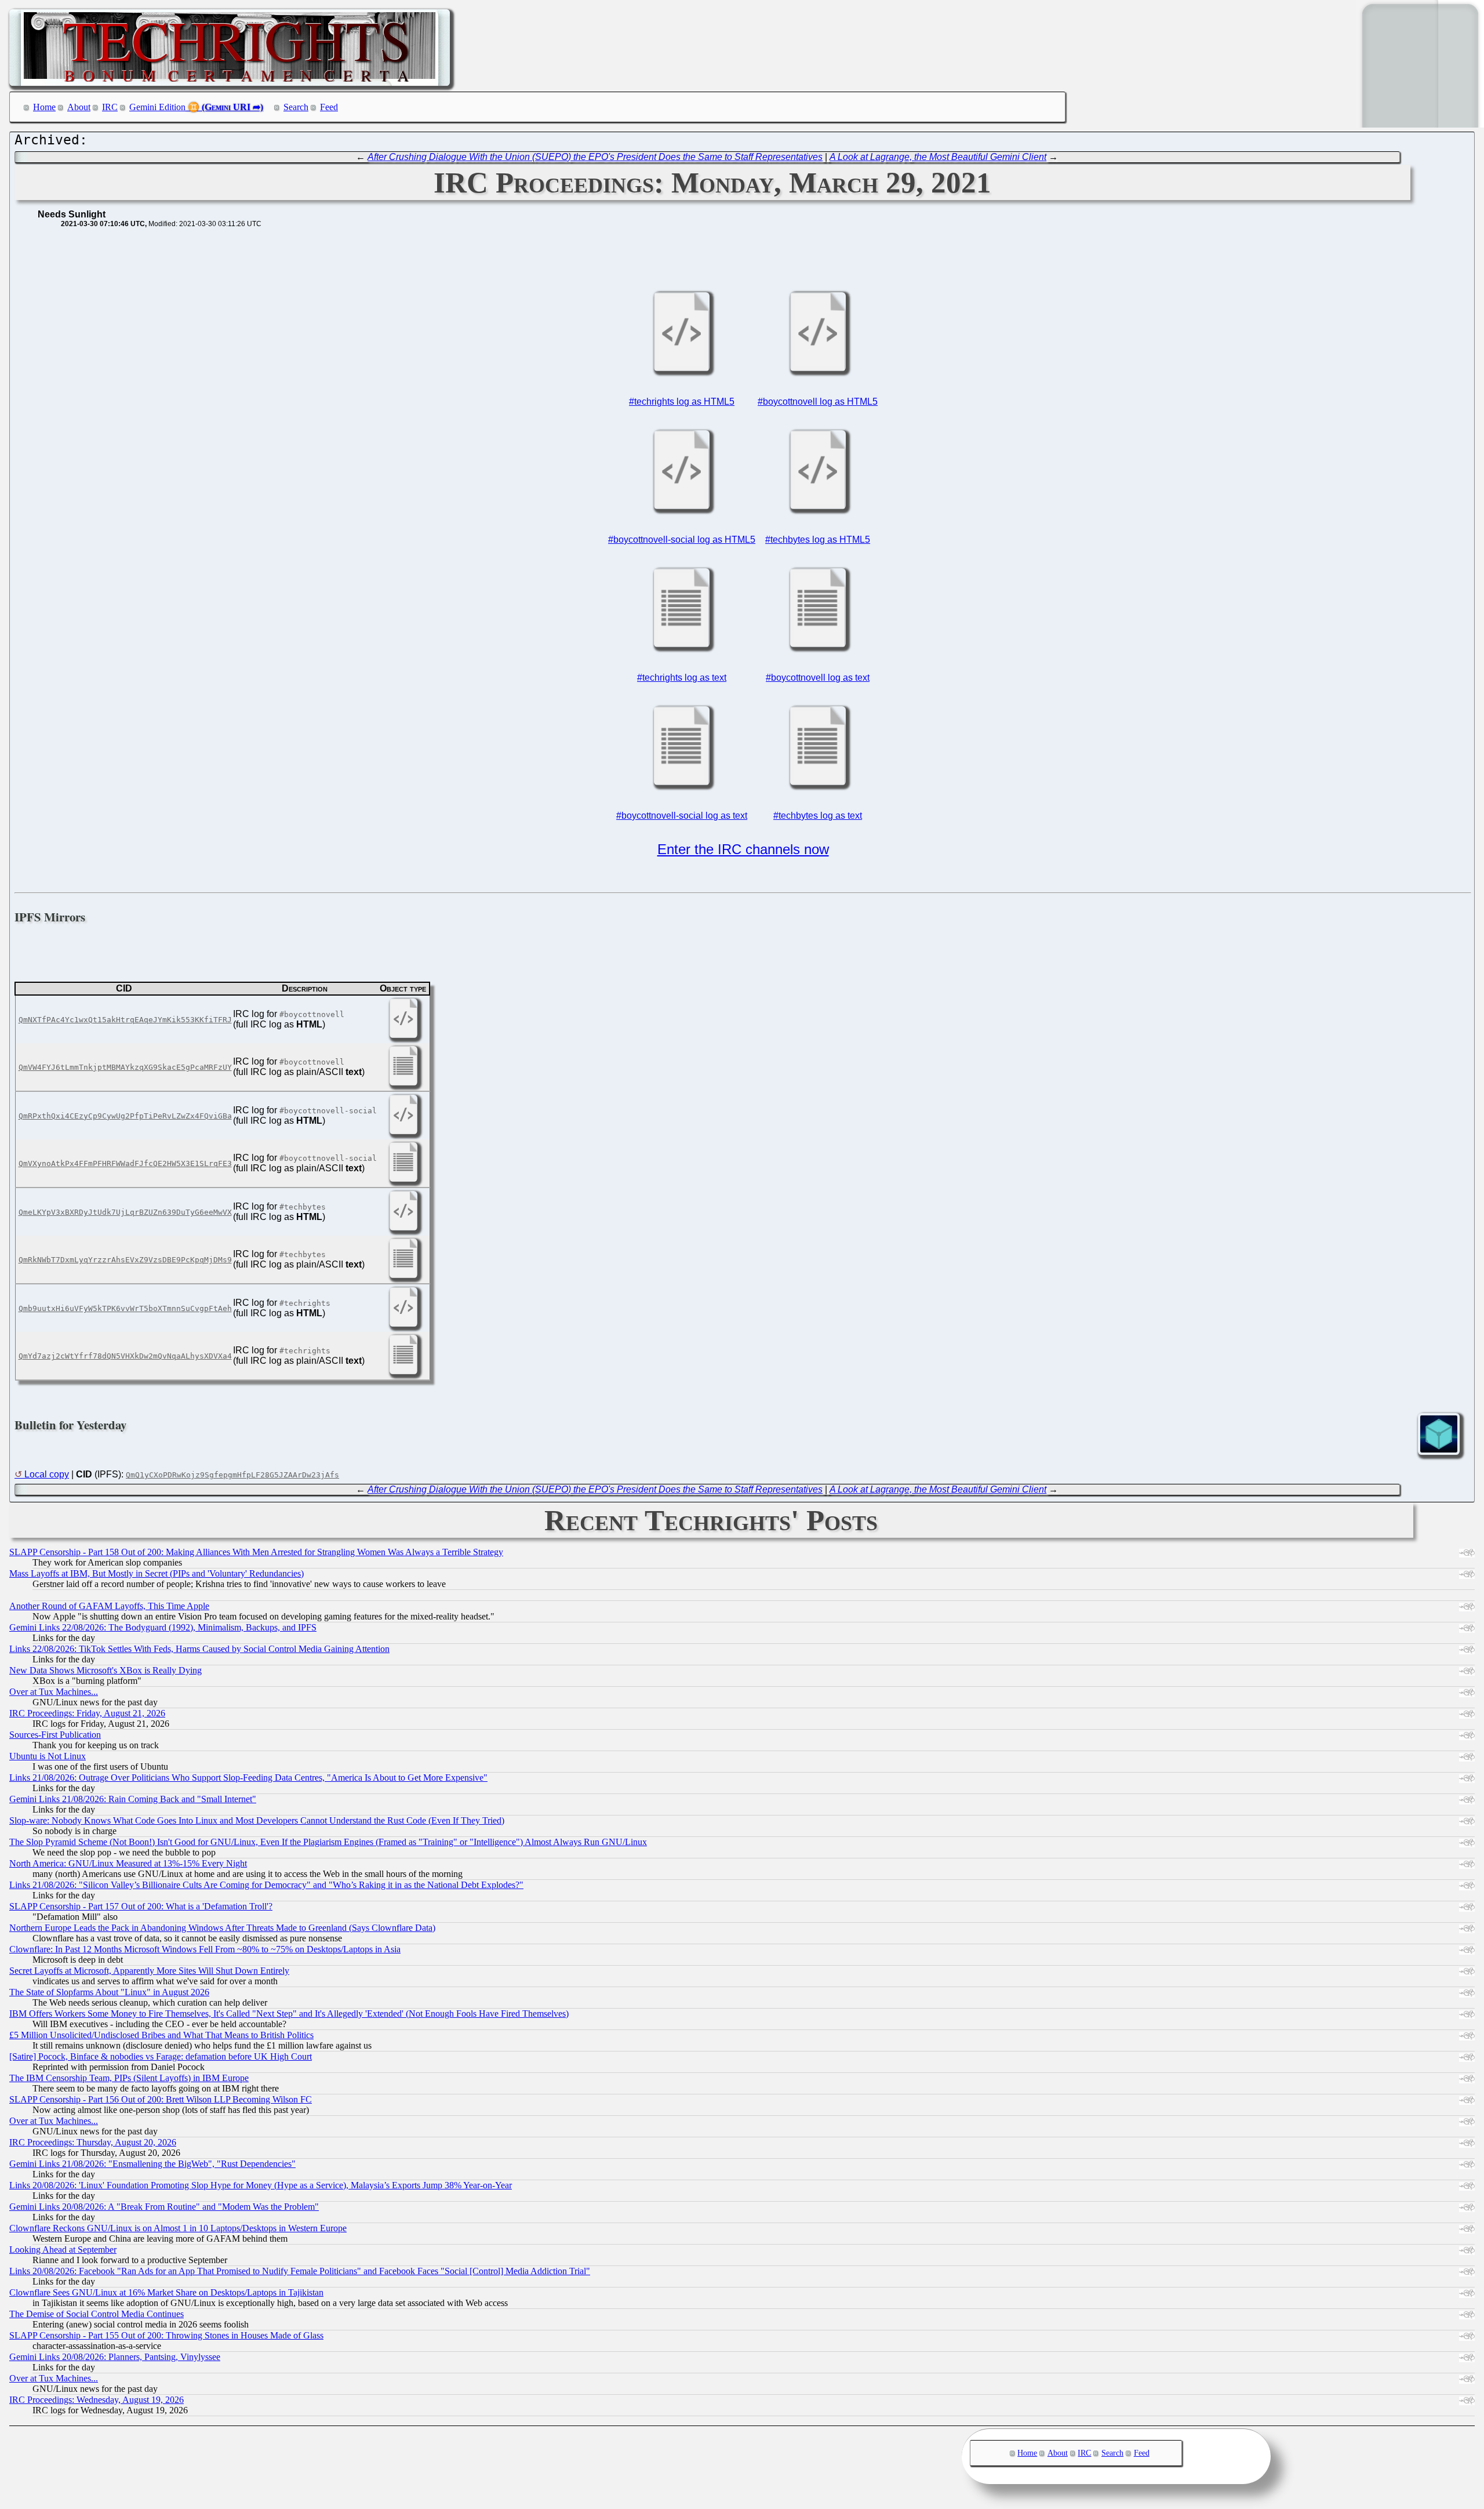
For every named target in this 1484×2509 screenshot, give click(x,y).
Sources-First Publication (55, 1735)
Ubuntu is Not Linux (48, 1756)
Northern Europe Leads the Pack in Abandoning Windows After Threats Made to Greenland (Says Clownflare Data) (222, 1928)
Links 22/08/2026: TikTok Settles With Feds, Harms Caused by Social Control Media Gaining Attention (199, 1649)
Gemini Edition (157, 107)
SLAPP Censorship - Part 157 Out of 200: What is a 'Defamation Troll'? (141, 1906)
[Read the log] (682, 370)
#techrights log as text (682, 678)
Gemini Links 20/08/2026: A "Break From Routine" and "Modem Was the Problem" (164, 2207)
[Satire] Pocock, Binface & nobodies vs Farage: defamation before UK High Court (161, 2056)
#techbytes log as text (818, 816)
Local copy (47, 1474)
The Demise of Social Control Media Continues (97, 2314)
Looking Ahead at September (63, 2250)
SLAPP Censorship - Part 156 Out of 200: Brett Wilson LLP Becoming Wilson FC (161, 2099)
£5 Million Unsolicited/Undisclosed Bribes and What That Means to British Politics (161, 2035)
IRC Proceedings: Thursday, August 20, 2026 (93, 2142)
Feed (329, 107)
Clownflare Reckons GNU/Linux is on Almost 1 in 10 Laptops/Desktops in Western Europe (178, 2228)
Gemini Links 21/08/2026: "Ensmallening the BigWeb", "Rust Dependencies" (152, 2164)
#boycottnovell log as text (818, 678)
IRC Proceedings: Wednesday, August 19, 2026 (97, 2400)
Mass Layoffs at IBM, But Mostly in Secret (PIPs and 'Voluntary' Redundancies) (157, 1573)
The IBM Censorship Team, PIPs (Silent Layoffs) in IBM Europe (129, 2078)
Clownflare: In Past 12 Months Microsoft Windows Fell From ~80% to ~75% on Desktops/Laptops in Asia (205, 1949)
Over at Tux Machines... (54, 1692)
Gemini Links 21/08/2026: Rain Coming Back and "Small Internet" (133, 1799)
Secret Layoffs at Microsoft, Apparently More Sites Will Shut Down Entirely (149, 1971)
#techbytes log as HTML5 (818, 540)
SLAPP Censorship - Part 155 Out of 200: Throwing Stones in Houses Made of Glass (166, 2335)
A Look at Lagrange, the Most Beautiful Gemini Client (938, 157)
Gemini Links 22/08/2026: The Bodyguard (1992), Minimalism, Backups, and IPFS (163, 1627)
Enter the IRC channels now (743, 849)
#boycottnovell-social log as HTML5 (682, 540)
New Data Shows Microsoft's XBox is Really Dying (106, 1670)
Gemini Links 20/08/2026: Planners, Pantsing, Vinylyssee (115, 2357)
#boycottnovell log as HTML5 (818, 402)
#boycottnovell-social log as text (682, 816)
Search (296, 107)
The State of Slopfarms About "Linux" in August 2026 (109, 1992)
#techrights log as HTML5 (682, 402)
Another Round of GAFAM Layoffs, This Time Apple (109, 1606)
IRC (110, 107)
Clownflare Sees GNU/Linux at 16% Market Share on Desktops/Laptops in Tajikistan (166, 2292)
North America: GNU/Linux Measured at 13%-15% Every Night (128, 1863)
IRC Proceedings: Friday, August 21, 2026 (87, 1713)
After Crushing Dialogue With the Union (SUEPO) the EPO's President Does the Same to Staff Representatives (595, 157)
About (79, 107)
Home (44, 107)
